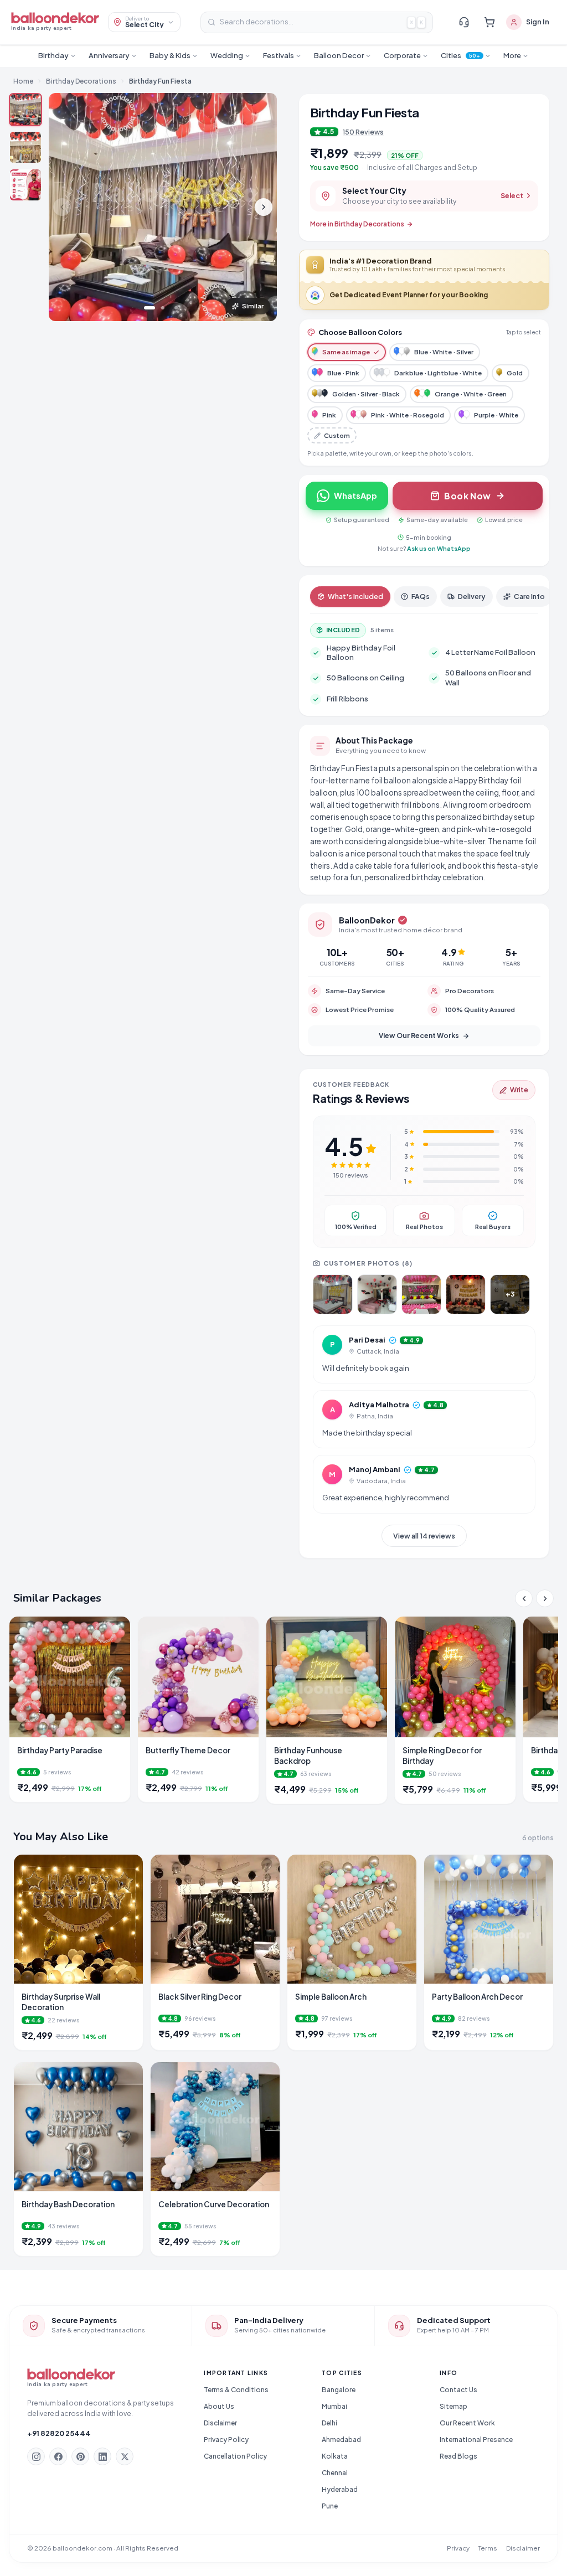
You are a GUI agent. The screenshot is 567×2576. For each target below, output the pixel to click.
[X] (125, 2456)
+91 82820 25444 (59, 2433)
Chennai (335, 2473)
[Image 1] (150, 308)
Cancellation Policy (235, 2456)
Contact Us (458, 2390)
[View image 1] (25, 110)
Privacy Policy (226, 2440)
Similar (253, 306)
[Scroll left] (524, 1598)
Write (519, 1090)
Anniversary (109, 55)
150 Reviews (363, 132)
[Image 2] (163, 308)
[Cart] (489, 22)
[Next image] (264, 207)
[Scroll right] (545, 1598)
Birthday (53, 55)
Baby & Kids (170, 55)
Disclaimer (220, 2423)
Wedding (227, 55)
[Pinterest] (80, 2456)
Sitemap (453, 2406)
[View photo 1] (333, 1294)
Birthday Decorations (81, 81)
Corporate (402, 55)
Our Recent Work (467, 2423)
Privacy (458, 2548)
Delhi (329, 2423)
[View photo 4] (466, 1294)
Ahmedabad (341, 2440)
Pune (330, 2506)
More (512, 55)
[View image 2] (25, 147)
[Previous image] (62, 207)
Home (23, 81)
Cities (461, 55)
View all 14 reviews (424, 1536)
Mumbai (334, 2406)
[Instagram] (36, 2456)
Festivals (279, 55)
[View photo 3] (421, 1294)
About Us (219, 2406)
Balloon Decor (339, 55)
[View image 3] (25, 185)
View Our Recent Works (419, 1036)
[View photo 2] (377, 1294)
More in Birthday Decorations (357, 224)
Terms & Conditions (236, 2390)
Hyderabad (340, 2489)
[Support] (464, 22)
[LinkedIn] (102, 2456)
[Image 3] (176, 308)
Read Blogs (458, 2456)
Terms (488, 2548)
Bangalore (339, 2390)
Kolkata (335, 2456)
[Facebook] (58, 2456)
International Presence (476, 2440)
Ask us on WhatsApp (439, 548)
